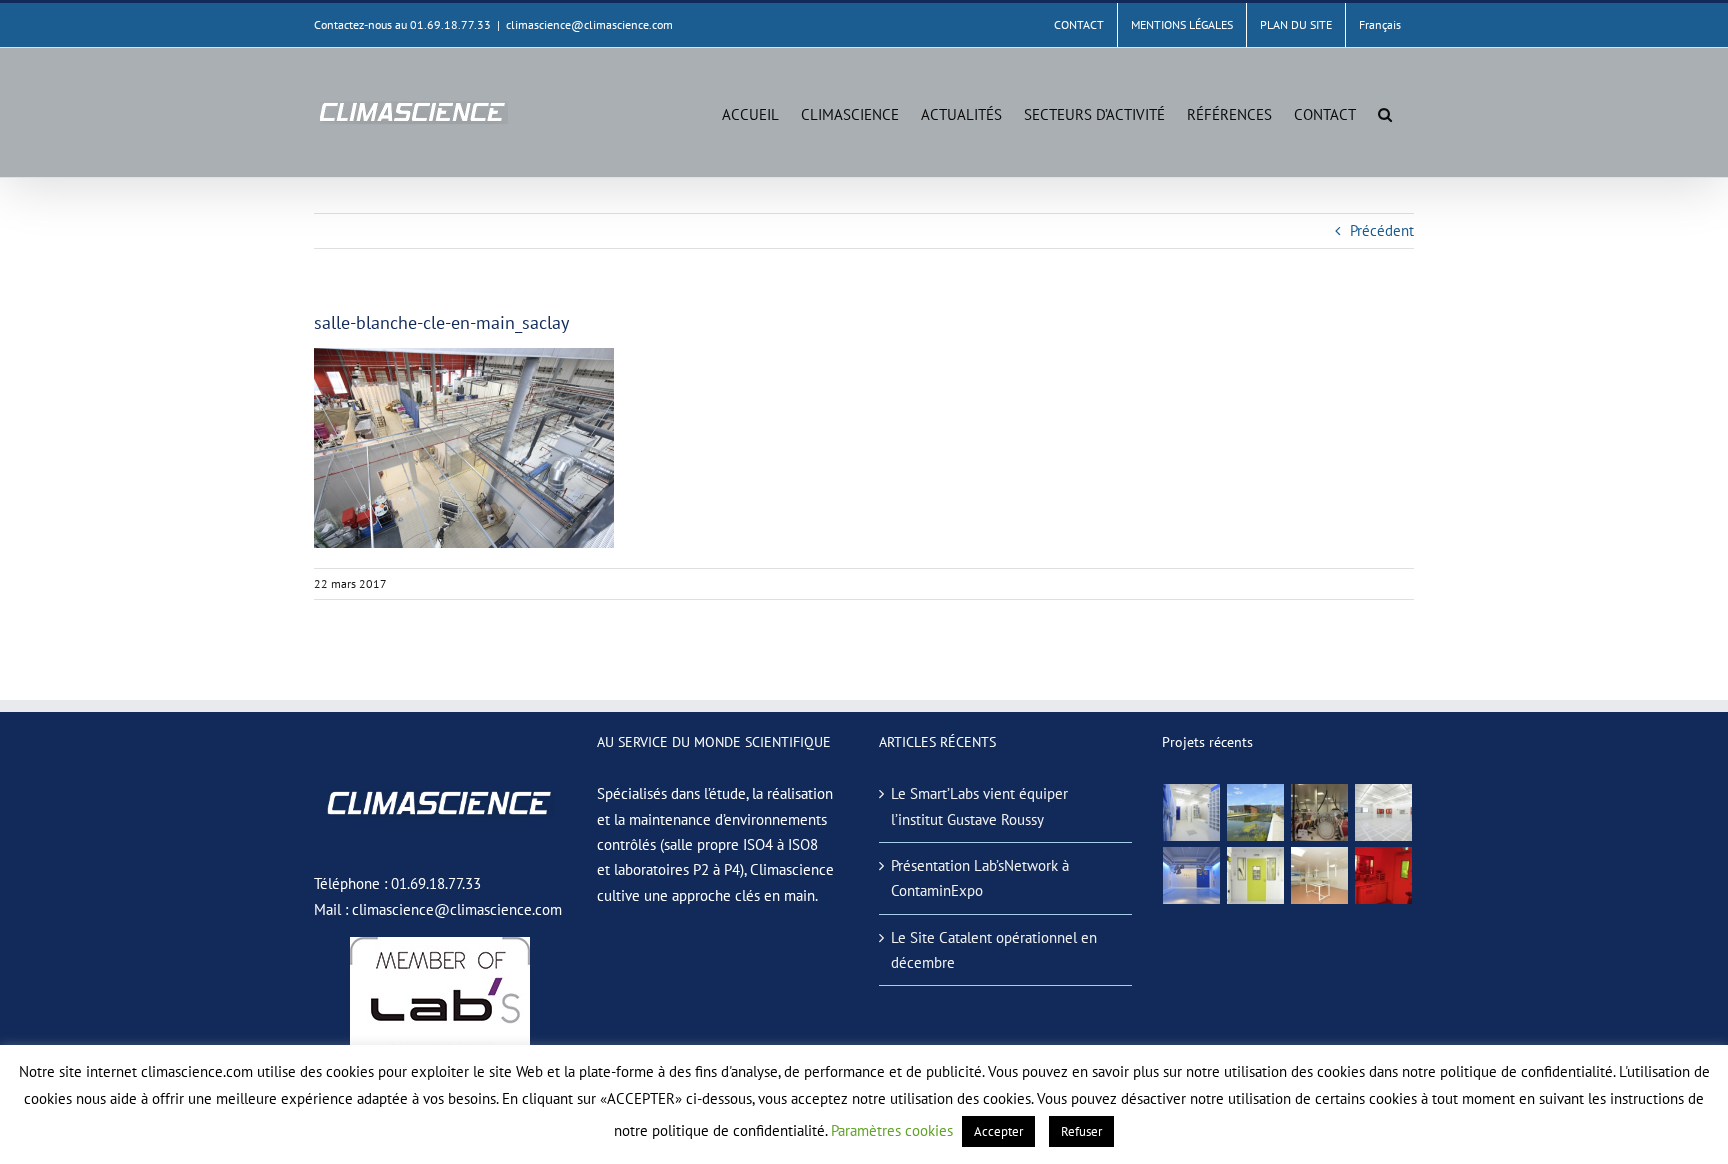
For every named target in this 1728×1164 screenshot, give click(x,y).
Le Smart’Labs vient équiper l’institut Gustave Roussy (979, 806)
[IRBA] (1256, 812)
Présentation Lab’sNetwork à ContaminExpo (980, 878)
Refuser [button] (1081, 1131)
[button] (1385, 112)
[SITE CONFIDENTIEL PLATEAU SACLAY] (1192, 812)
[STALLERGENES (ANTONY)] (1320, 812)
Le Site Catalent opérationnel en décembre (994, 950)
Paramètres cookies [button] (892, 1130)
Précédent (1382, 230)
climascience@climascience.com (589, 24)
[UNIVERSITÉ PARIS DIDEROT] (1320, 875)
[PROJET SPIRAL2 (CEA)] (1384, 812)
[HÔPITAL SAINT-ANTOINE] (1192, 875)
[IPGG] (1384, 875)
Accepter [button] (998, 1131)
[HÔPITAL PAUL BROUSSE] (1256, 875)
